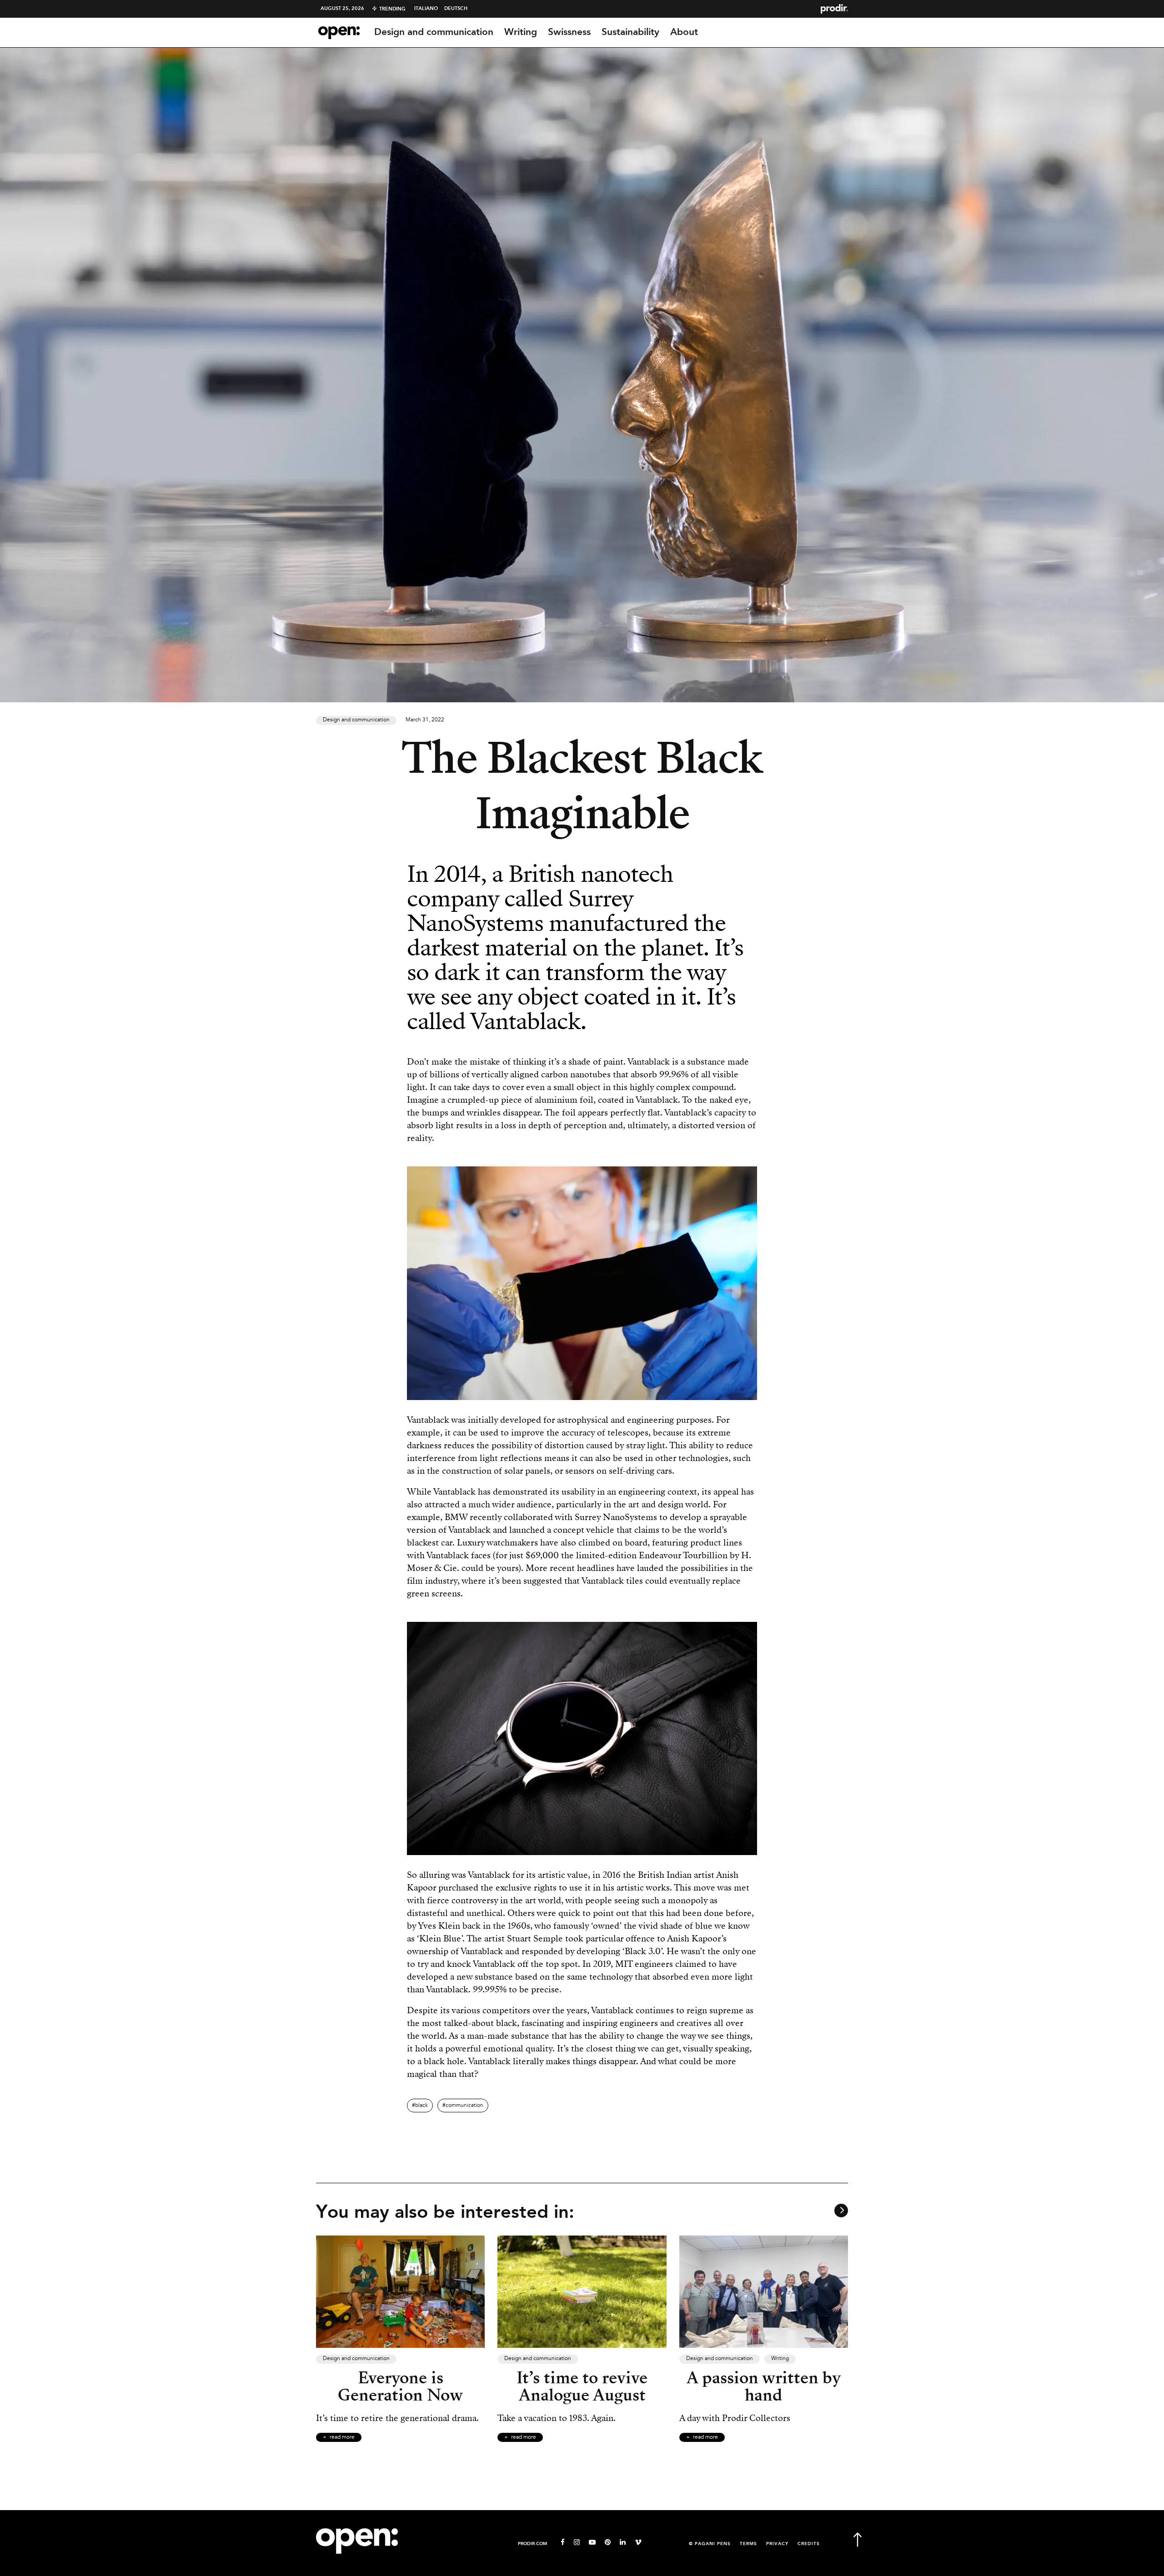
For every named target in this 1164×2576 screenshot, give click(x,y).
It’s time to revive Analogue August (582, 2386)
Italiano (426, 9)
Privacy (777, 2544)
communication (464, 2106)
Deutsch (456, 9)
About (684, 32)
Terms (748, 2544)
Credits (809, 2544)
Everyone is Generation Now (400, 2386)
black (421, 2106)
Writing (521, 32)
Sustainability (630, 32)
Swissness (569, 32)
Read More (342, 2437)
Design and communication (434, 32)
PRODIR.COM (532, 2544)
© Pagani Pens (710, 2544)
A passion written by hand (764, 2386)
